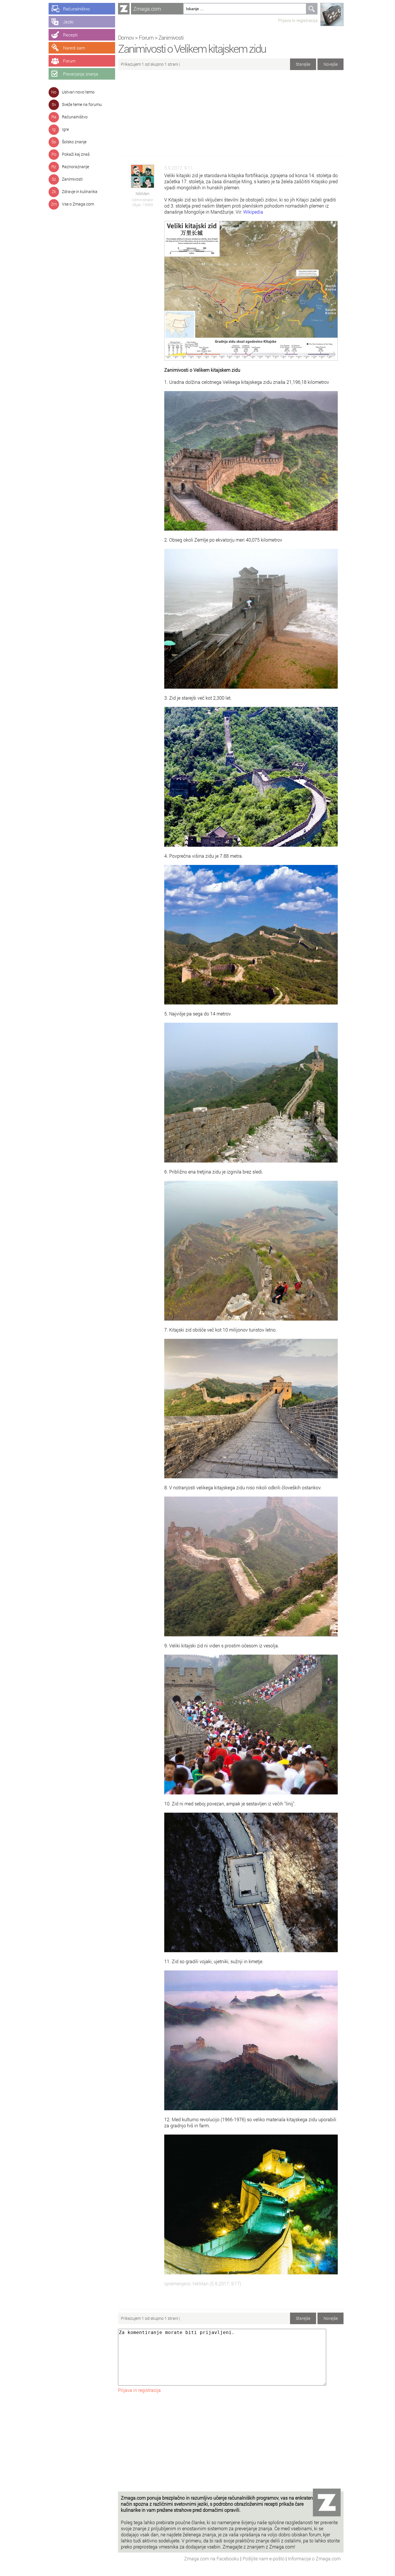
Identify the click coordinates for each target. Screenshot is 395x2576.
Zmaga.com (147, 9)
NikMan (143, 194)
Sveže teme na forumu (82, 104)
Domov (126, 37)
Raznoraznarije (75, 167)
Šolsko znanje (74, 142)
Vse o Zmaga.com (78, 204)
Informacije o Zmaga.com (314, 2558)
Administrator (143, 200)
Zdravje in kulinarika (80, 191)
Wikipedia (253, 212)
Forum (146, 37)
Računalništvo (75, 117)
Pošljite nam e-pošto (264, 2558)
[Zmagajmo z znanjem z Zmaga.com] (124, 9)
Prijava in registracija (298, 20)
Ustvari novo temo (78, 92)
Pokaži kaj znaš (76, 154)
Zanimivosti (72, 179)
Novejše (331, 64)
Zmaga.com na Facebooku (212, 2558)
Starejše (303, 64)
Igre (65, 129)
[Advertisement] (231, 115)
